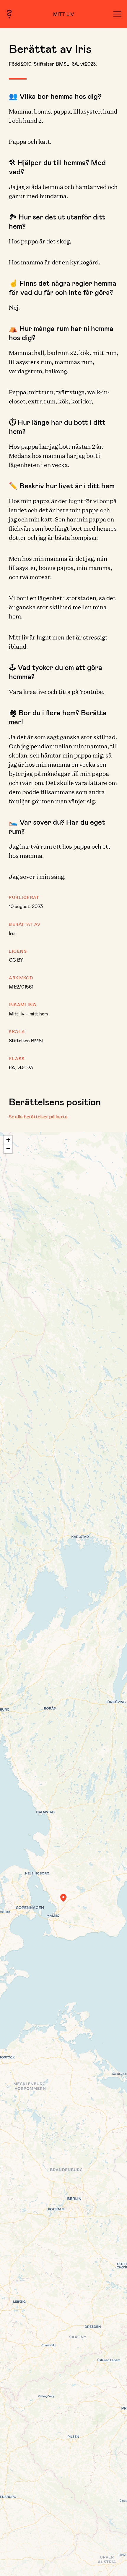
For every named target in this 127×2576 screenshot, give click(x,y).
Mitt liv (64, 14)
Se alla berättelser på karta (38, 1116)
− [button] (8, 1149)
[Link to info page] (9, 14)
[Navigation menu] (117, 14)
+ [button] (8, 1140)
